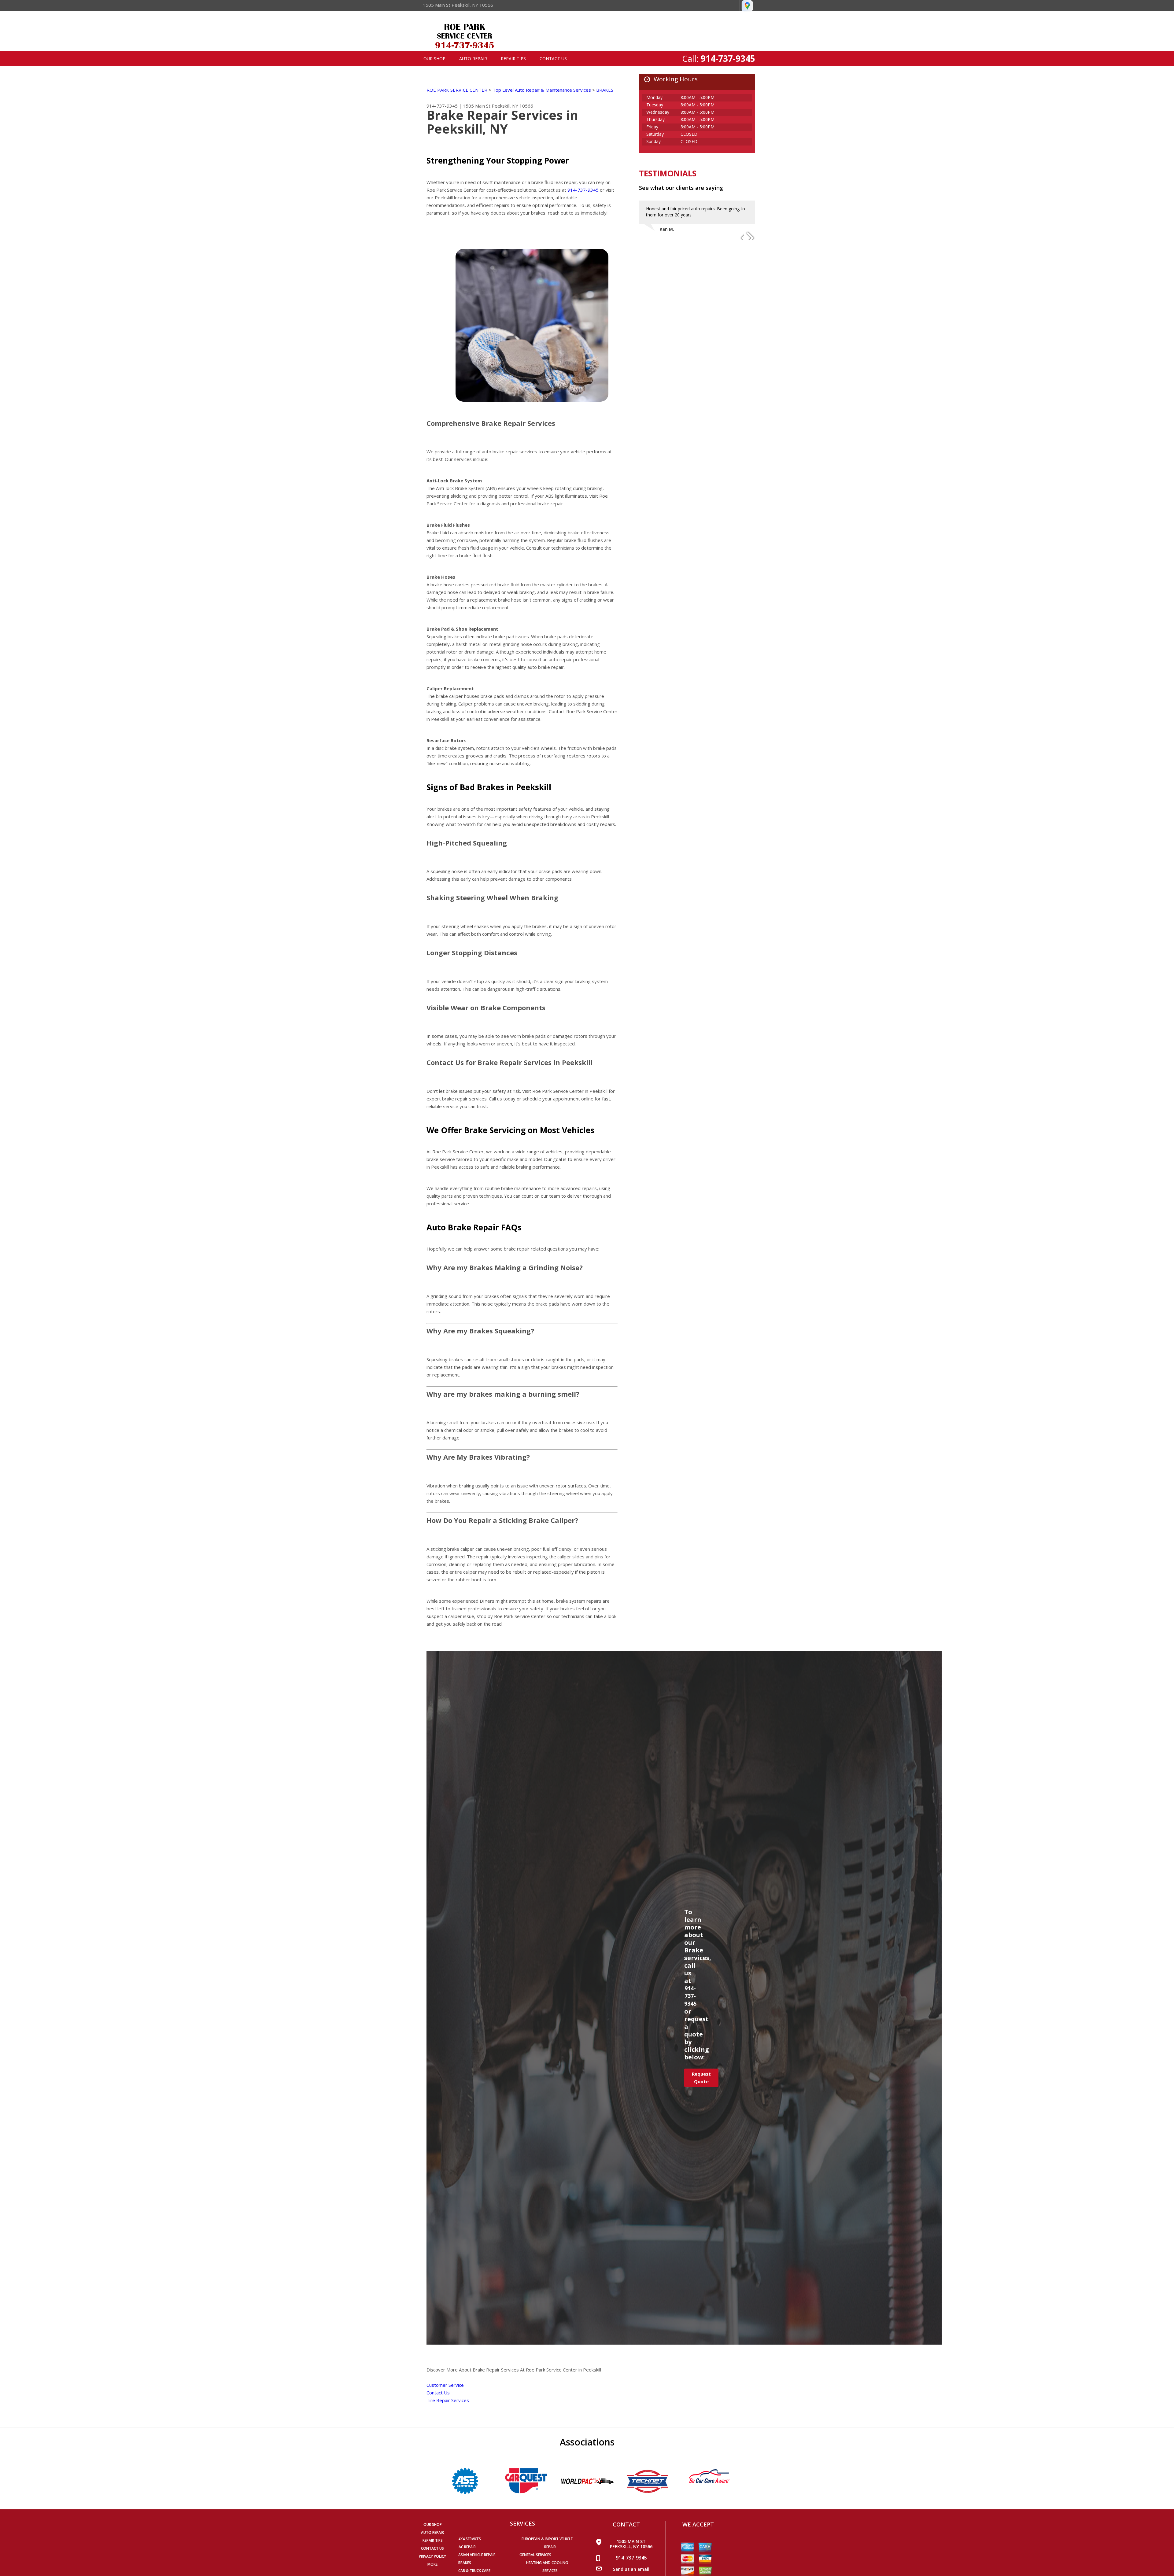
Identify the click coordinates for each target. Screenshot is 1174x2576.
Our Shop (434, 59)
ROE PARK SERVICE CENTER (457, 90)
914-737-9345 (728, 58)
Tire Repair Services (448, 2400)
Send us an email (631, 2569)
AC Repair (467, 2547)
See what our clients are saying (681, 188)
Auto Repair (473, 59)
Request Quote (701, 2078)
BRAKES (605, 90)
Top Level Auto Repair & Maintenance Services (542, 90)
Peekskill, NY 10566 (512, 106)
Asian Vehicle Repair (477, 2555)
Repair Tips (513, 59)
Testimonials (668, 173)
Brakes (465, 2563)
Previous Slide (739, 235)
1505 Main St (477, 106)
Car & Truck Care (474, 2571)
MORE (432, 2564)
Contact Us (553, 59)
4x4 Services (470, 2539)
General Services (535, 2555)
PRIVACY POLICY (432, 2556)
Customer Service (445, 2385)
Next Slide (750, 235)
